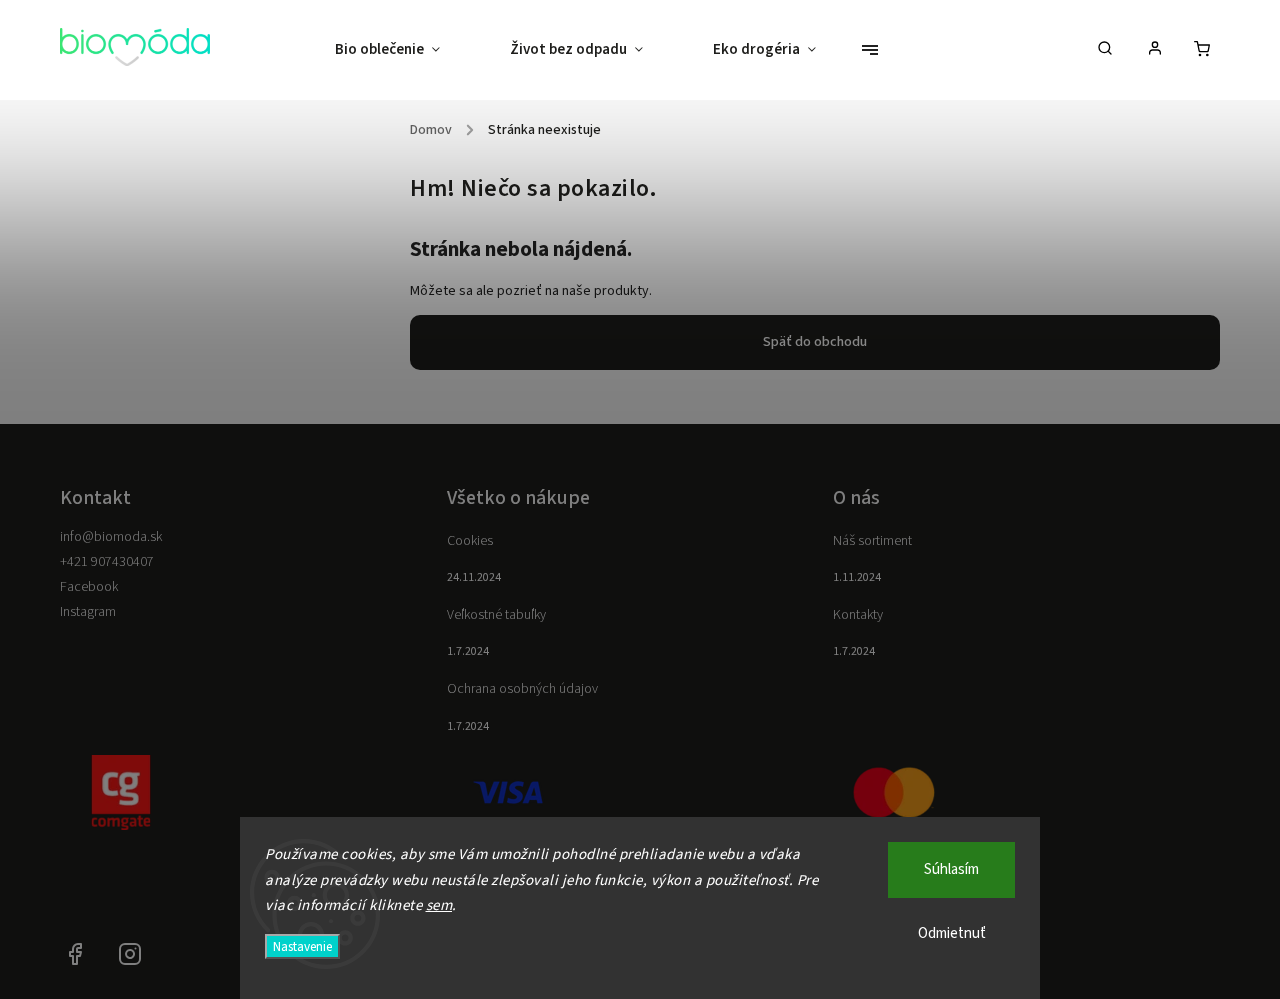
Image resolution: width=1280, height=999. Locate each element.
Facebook (89, 587)
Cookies (470, 541)
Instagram (88, 612)
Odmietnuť (952, 933)
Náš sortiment (872, 541)
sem (439, 905)
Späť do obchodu (815, 342)
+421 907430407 (107, 562)
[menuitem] (405, 50)
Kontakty (858, 615)
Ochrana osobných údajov (522, 689)
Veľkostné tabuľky (496, 615)
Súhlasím (951, 869)
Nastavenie (302, 946)
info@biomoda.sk (111, 537)
